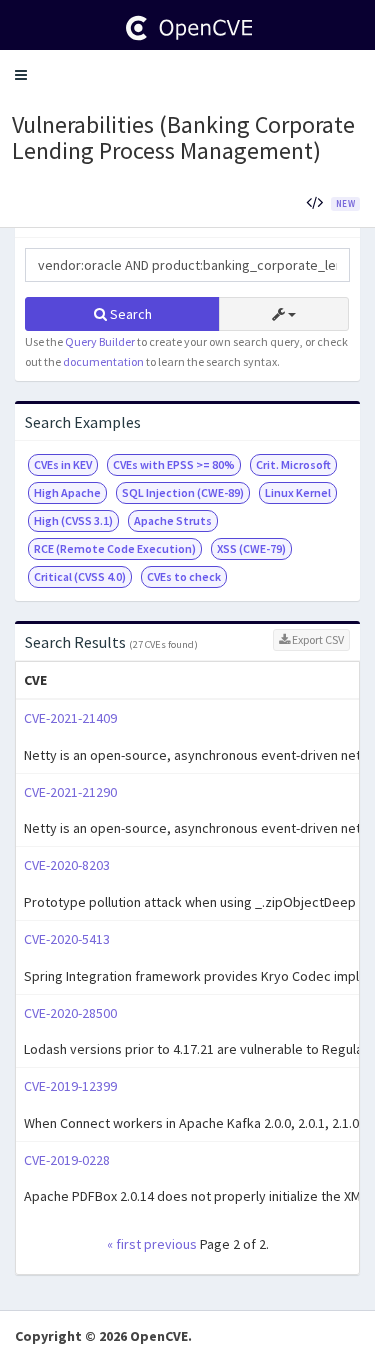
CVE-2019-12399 (70, 1086)
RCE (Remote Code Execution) (115, 548)
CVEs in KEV (63, 464)
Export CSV (317, 639)
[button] (21, 75)
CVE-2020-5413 (67, 939)
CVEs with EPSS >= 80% (174, 464)
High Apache (67, 492)
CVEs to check (184, 576)
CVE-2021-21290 (70, 792)
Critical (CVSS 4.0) (80, 576)
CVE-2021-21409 (70, 718)
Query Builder (100, 341)
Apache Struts (173, 520)
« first (124, 1244)
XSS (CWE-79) (251, 548)
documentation (103, 361)
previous (170, 1244)
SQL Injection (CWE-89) (183, 492)
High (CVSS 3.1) (73, 520)
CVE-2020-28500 (70, 1013)
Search (129, 314)
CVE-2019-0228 (67, 1160)
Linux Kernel (298, 492)
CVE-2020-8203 (67, 865)
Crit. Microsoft (293, 464)
